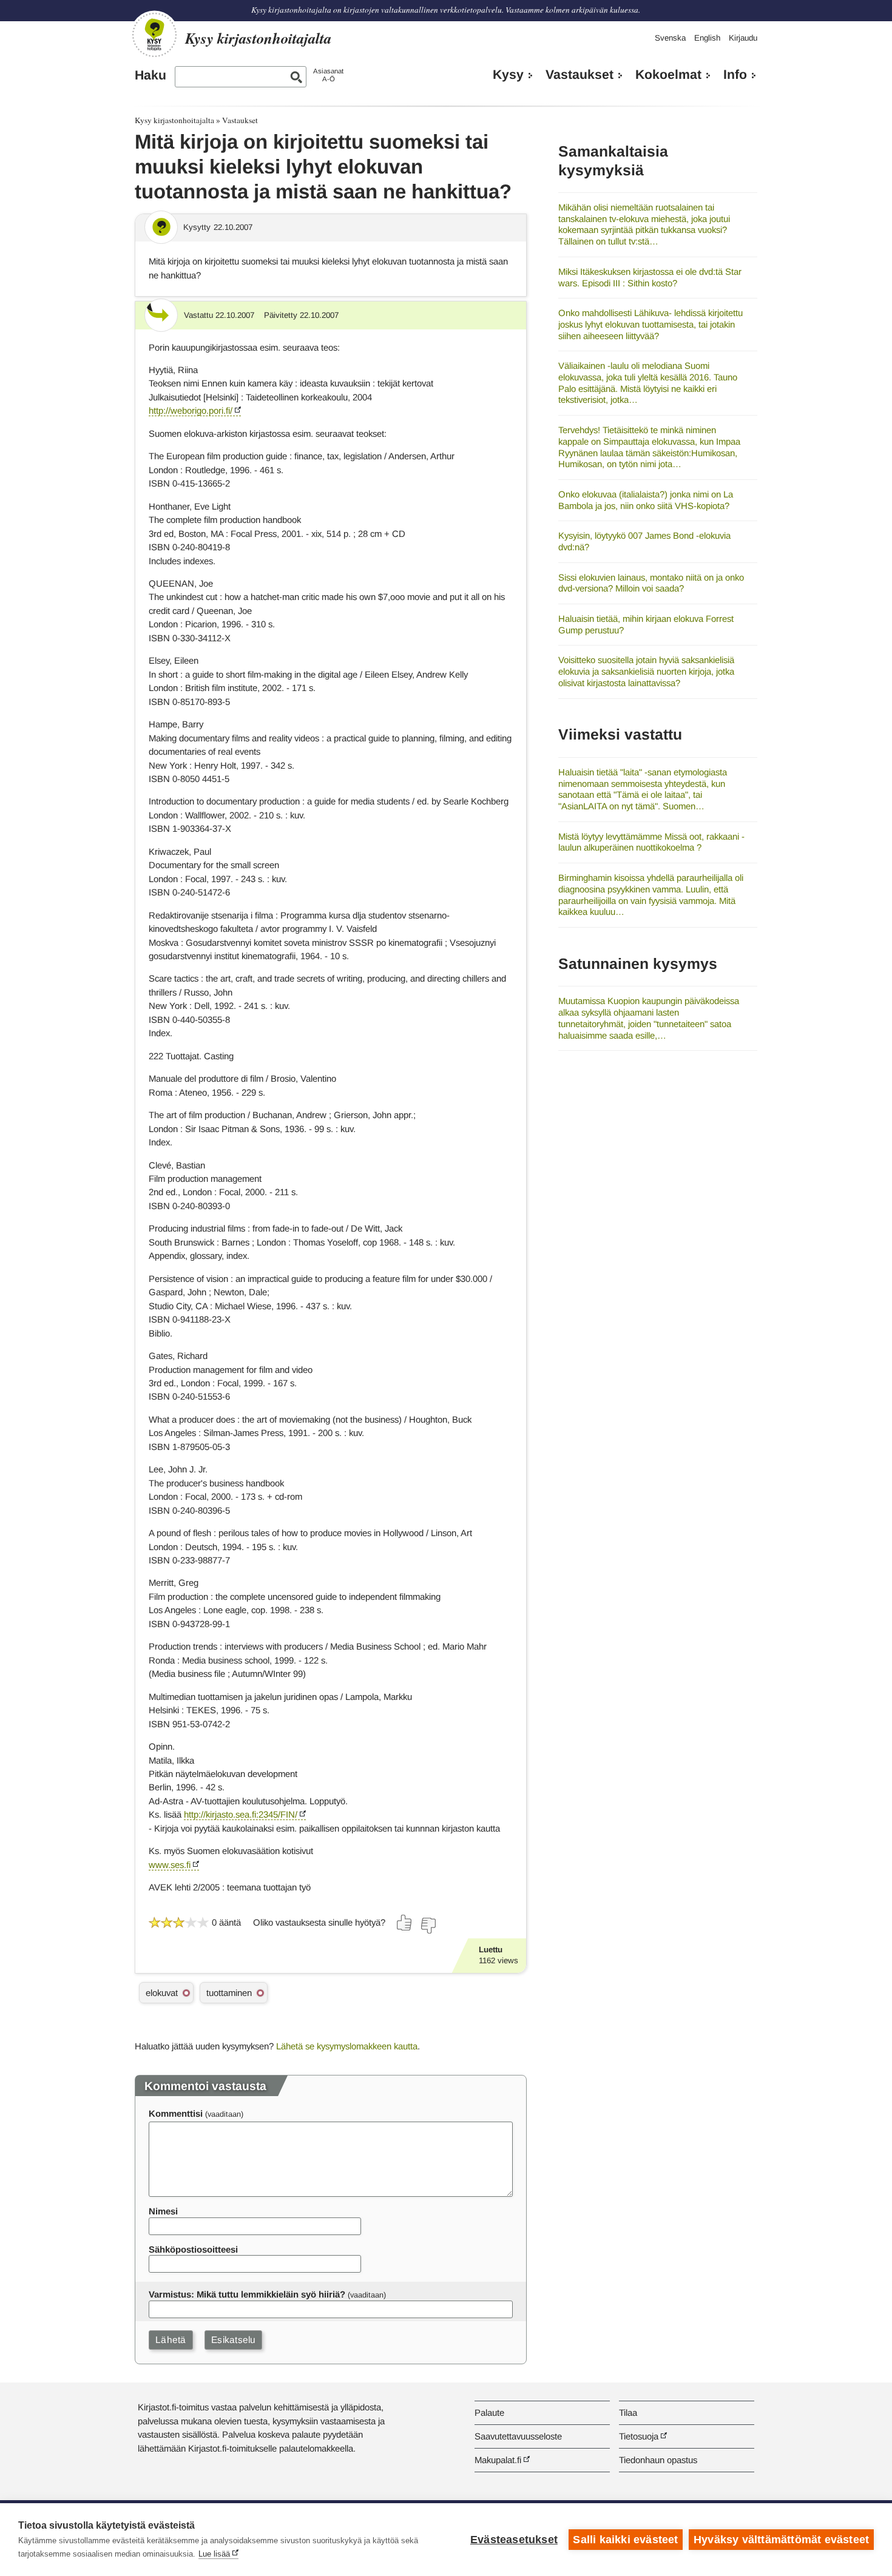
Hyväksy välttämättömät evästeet (781, 2540)
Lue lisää (214, 2554)
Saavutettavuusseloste (518, 2436)
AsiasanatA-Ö (328, 75)
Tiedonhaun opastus (658, 2460)
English (707, 38)
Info (735, 75)
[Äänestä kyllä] (405, 1923)
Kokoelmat (668, 75)
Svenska (670, 38)
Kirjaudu (743, 38)
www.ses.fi (170, 1865)
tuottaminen (229, 1993)
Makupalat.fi (498, 2460)
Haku (150, 75)
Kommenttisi (176, 2113)
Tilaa (628, 2412)
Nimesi (163, 2211)
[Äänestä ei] (428, 1926)
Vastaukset (579, 75)
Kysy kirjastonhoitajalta (174, 120)
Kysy (508, 75)
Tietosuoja (639, 2436)
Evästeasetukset (514, 2540)
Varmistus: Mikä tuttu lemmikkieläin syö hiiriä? (247, 2294)
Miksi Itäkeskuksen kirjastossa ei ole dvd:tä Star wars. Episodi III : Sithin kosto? (650, 277)
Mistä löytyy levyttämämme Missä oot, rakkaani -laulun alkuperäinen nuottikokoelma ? (651, 842)
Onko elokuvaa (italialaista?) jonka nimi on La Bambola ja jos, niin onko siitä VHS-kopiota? (646, 500)
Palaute (489, 2412)
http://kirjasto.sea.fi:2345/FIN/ (241, 1814)
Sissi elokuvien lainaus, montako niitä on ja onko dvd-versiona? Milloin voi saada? (651, 583)
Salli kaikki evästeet (625, 2540)
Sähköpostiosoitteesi (193, 2249)
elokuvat (162, 1993)
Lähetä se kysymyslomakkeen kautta (347, 2046)
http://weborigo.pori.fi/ (191, 410)
